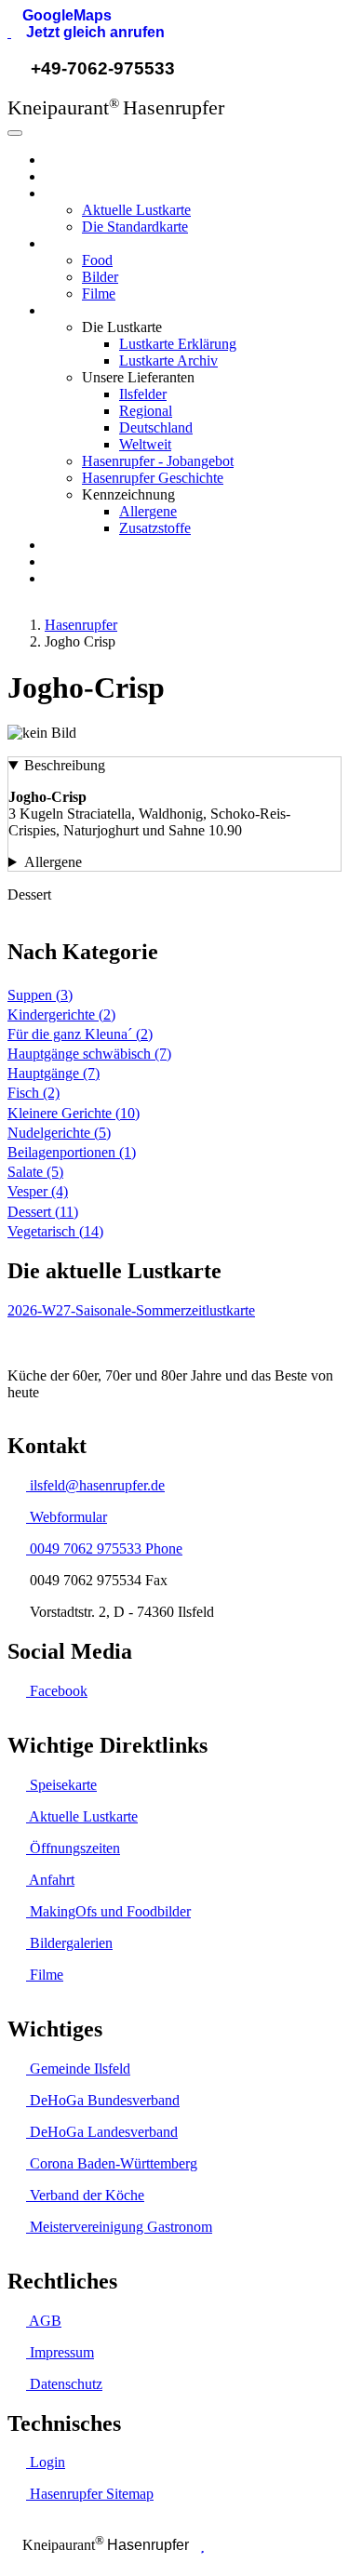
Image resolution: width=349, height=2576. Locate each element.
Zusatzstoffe (155, 528)
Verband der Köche (85, 2195)
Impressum (60, 2352)
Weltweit (145, 444)
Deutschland (156, 427)
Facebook (57, 1691)
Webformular (67, 1517)
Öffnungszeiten (73, 1848)
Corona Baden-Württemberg (112, 2163)
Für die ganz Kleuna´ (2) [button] (80, 1034)
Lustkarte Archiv (168, 360)
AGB (44, 2321)
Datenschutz (64, 2384)
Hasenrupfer (81, 160)
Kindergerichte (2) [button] (61, 1014)
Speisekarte (61, 1785)
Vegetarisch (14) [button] (55, 1231)
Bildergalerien (69, 1943)
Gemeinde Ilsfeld (78, 2069)
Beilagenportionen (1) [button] (72, 1152)
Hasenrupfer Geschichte (153, 478)
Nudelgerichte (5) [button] (59, 1133)
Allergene (148, 511)
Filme (99, 294)
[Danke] (202, 2545)
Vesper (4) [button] (38, 1191)
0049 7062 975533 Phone (104, 1548)
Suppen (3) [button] (40, 995)
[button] (60, 15)
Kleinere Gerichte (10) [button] (74, 1113)
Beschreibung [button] (65, 765)
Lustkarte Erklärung (178, 344)
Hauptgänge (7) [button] (54, 1073)
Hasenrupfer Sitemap (90, 2494)
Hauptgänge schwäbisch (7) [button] (89, 1054)
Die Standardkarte (135, 227)
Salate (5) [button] (35, 1172)
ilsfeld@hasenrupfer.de (95, 1485)
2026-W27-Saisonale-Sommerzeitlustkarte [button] (131, 1310)
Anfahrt (50, 1880)
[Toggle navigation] (15, 133)
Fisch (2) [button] (34, 1093)
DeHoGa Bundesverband (103, 2100)
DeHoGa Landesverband (102, 2132)
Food (97, 260)
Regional (146, 411)
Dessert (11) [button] (43, 1212)
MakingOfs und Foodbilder (108, 1911)
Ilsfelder (143, 394)
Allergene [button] (53, 862)
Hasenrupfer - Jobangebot (158, 461)
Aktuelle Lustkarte (136, 210)
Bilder (100, 277)
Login (46, 2462)
